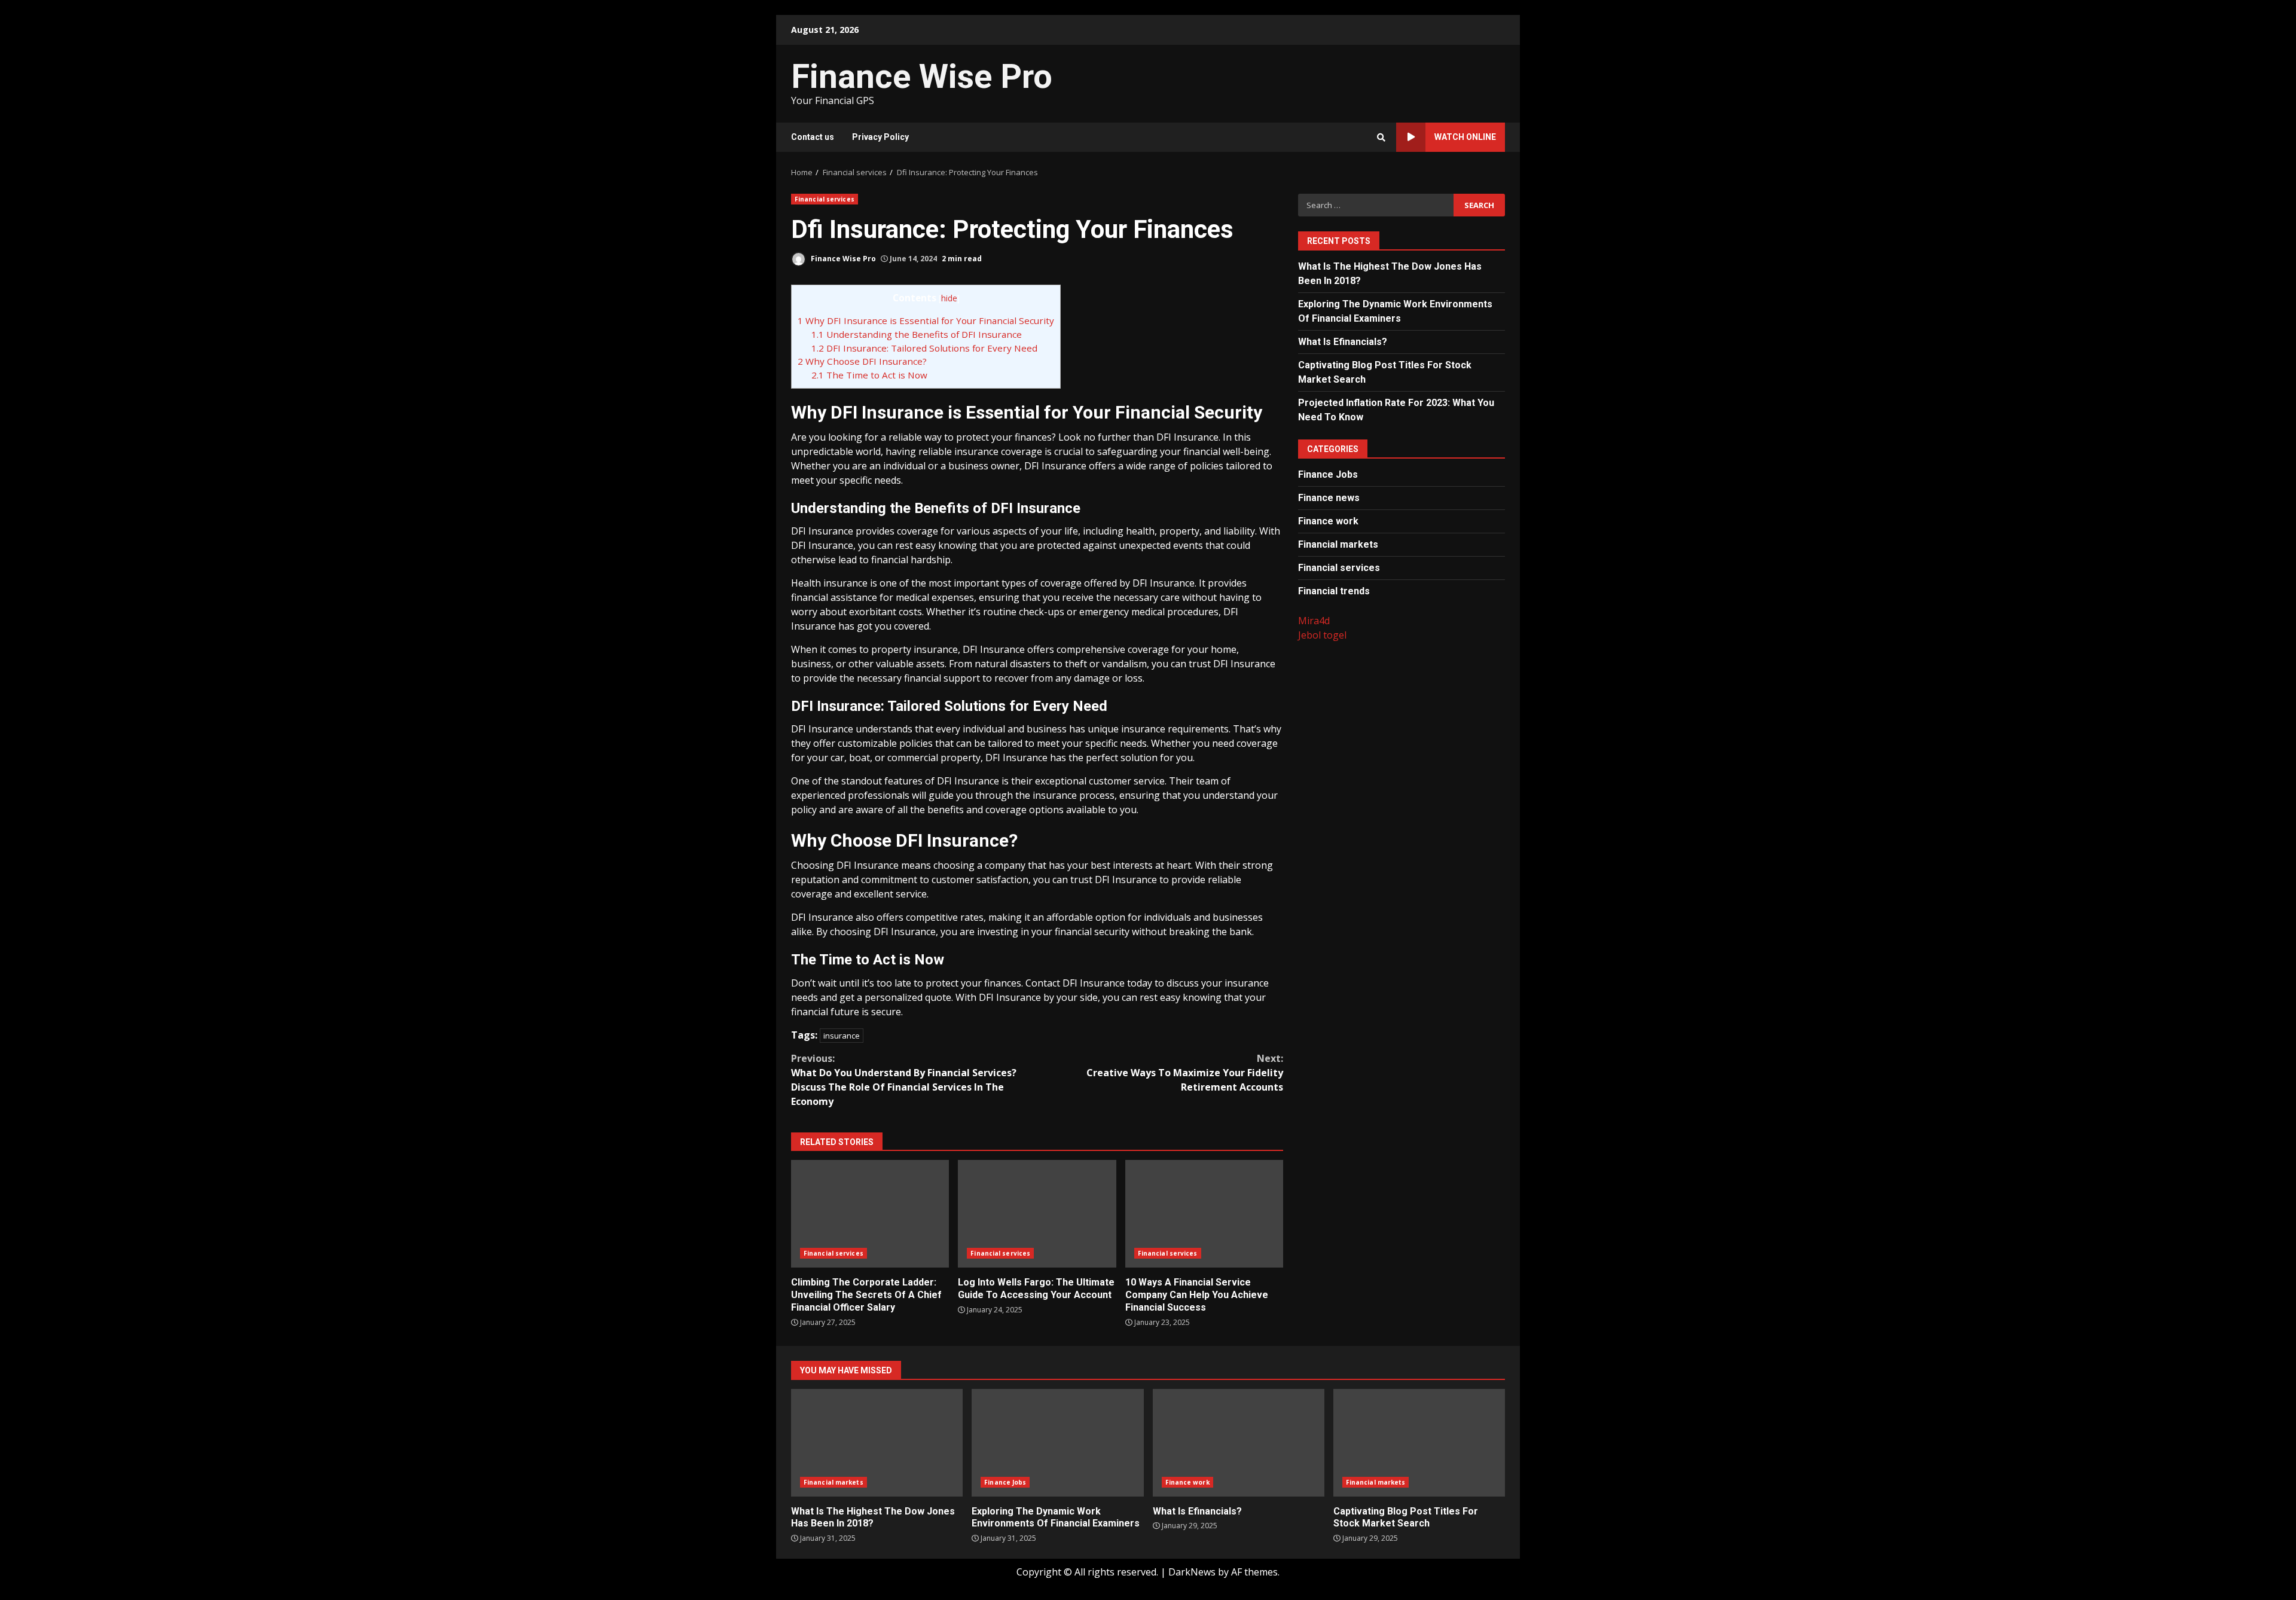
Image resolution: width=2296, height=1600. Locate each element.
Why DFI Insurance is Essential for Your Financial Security (926, 320)
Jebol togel (1322, 634)
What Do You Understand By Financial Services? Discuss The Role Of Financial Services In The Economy (904, 1080)
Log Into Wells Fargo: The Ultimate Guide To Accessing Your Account (1037, 1214)
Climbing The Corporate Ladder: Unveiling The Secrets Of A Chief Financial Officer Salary (870, 1214)
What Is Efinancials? (1343, 341)
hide (949, 298)
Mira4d (1314, 620)
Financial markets (1338, 544)
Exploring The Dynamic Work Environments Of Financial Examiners (1057, 1443)
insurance (842, 1036)
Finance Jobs (1328, 474)
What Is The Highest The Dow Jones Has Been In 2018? (877, 1443)
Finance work (1328, 520)
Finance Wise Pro (922, 77)
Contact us (813, 137)
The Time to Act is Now (869, 375)
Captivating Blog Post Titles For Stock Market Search (1419, 1443)
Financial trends (1334, 590)
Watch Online (1465, 137)
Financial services (825, 199)
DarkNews (1192, 1572)
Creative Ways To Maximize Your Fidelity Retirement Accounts (1185, 1073)
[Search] (1381, 138)
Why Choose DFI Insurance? (862, 361)
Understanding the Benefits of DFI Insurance (917, 334)
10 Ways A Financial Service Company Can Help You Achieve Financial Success (1204, 1214)
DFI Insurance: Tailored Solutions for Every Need (924, 348)
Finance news (1329, 497)
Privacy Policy (880, 137)
